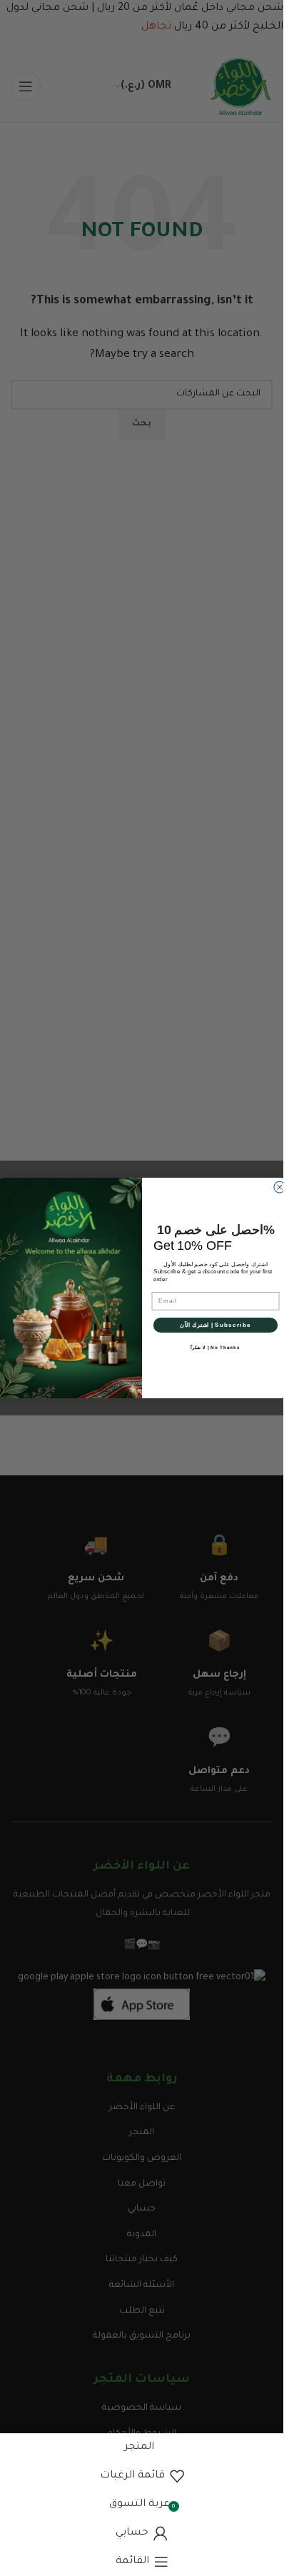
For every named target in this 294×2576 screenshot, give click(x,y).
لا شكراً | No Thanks (215, 1348)
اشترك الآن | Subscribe (215, 1325)
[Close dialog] (279, 1187)
